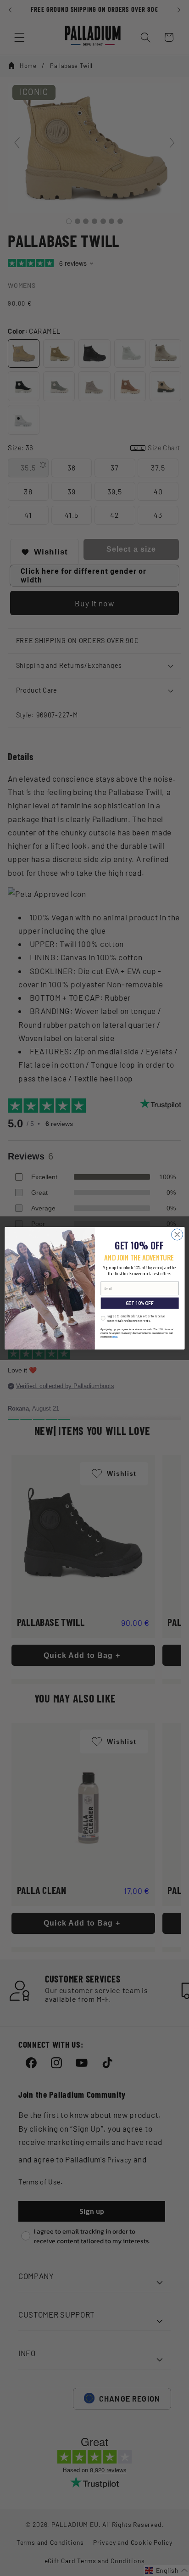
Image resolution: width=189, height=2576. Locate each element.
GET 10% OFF (139, 1303)
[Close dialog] (177, 1235)
